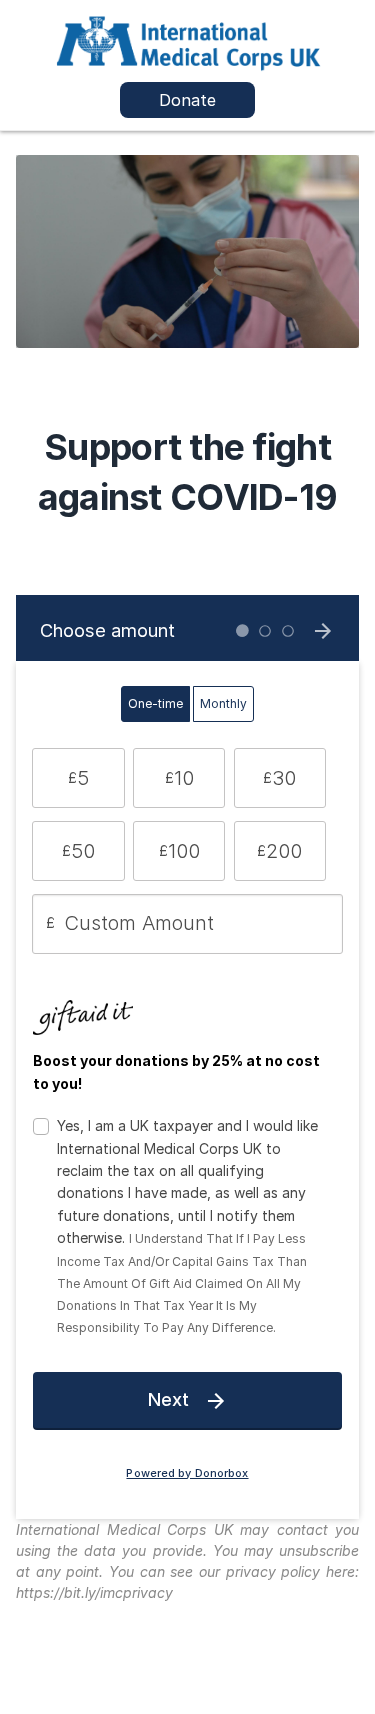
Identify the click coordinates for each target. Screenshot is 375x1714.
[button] (78, 778)
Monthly (223, 703)
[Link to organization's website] (188, 40)
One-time (155, 703)
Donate (187, 100)
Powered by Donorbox (187, 1473)
